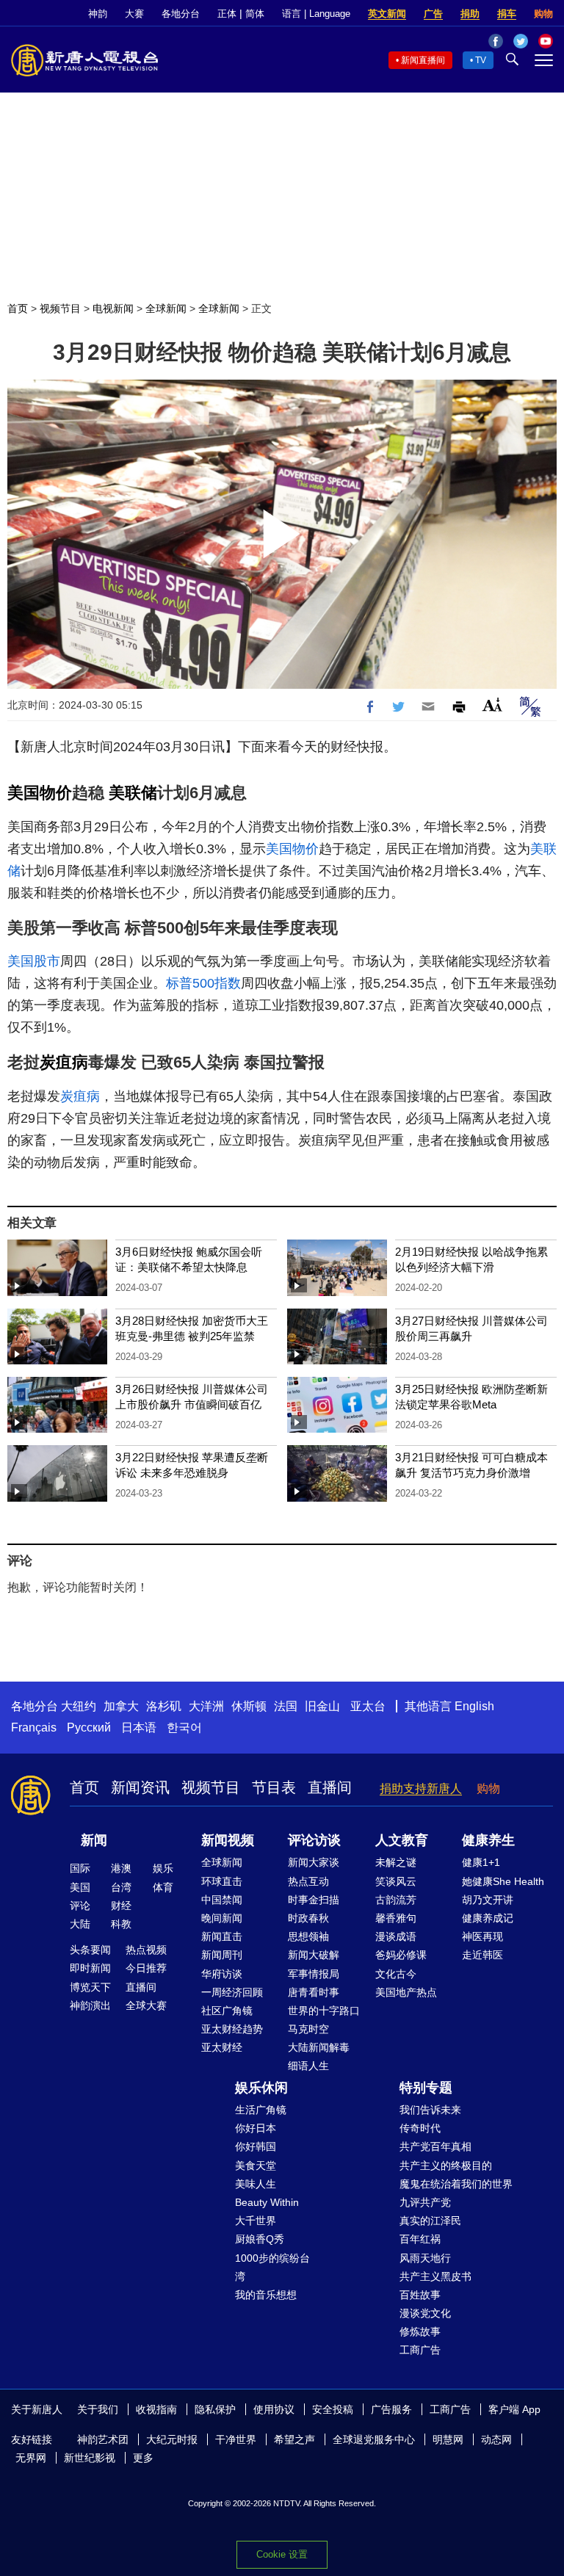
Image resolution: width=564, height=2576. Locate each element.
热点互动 (308, 1881)
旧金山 (322, 1706)
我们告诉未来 (430, 2110)
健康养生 (488, 1840)
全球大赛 (146, 2005)
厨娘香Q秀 (260, 2239)
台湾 (121, 1887)
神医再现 (482, 1936)
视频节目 (60, 308)
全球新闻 (166, 308)
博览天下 (90, 1987)
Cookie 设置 (282, 2554)
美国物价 (40, 793)
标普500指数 (203, 983)
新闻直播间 (423, 60)
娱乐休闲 (261, 2088)
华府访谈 (222, 1974)
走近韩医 (482, 1955)
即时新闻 (90, 1968)
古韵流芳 (396, 1900)
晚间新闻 (222, 1918)
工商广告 (420, 2350)
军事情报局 (314, 1974)
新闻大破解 (314, 1955)
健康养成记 (488, 1918)
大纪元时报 (172, 2439)
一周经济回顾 (232, 1992)
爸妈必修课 (401, 1955)
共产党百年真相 (435, 2146)
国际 (80, 1868)
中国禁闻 (222, 1900)
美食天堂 (256, 2166)
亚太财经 (222, 2047)
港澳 (121, 1868)
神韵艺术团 (103, 2439)
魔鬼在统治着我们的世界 (456, 2184)
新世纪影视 (90, 2458)
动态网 (496, 2439)
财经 (121, 1906)
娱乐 (163, 1868)
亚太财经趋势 (232, 2029)
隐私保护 (215, 2409)
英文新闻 (387, 14)
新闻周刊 (222, 1955)
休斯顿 (249, 1706)
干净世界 (236, 2439)
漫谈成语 (396, 1936)
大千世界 (256, 2221)
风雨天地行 (425, 2258)
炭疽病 (64, 1062)
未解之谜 (396, 1862)
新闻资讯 (140, 1787)
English (474, 1706)
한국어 (184, 1727)
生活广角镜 (261, 2110)
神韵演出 (90, 2005)
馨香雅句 (396, 1918)
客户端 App (514, 2409)
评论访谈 (314, 1840)
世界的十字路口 (324, 2011)
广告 (433, 14)
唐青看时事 (314, 1992)
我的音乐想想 (266, 2295)
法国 (286, 1706)
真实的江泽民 (430, 2221)
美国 (80, 1887)
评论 (80, 1906)
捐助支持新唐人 (421, 1788)
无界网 (31, 2458)
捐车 (507, 14)
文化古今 (396, 1974)
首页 (18, 308)
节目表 (274, 1787)
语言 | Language (316, 14)
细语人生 (308, 2066)
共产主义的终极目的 (446, 2166)
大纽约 (79, 1706)
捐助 (470, 14)
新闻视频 (228, 1840)
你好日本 (256, 2128)
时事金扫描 (314, 1900)
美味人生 (256, 2184)
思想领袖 (308, 1936)
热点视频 (146, 1950)
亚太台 (368, 1706)
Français (34, 1727)
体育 (163, 1887)
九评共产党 (425, 2202)
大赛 (134, 14)
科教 (121, 1924)
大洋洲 (206, 1706)
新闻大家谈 (314, 1862)
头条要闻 (90, 1950)
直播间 (330, 1787)
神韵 (98, 14)
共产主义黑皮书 (435, 2276)
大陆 (80, 1924)
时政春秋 (308, 1918)
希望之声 (294, 2439)
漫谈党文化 (425, 2313)
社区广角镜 (227, 2011)
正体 (227, 14)
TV (481, 60)
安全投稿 (333, 2409)
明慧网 (448, 2439)
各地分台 (181, 14)
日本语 (139, 1727)
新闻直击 (222, 1936)
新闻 (94, 1840)
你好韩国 (256, 2146)
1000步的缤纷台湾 (272, 2267)
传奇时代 (420, 2128)
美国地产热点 (406, 1992)
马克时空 (308, 2029)
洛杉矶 (164, 1706)
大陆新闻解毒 (319, 2047)
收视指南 (156, 2409)
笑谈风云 (396, 1881)
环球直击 (222, 1881)
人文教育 (402, 1840)
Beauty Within (267, 2202)
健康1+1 (481, 1862)
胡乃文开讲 (488, 1900)
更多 (143, 2458)
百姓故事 (420, 2295)
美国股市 (34, 961)
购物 (543, 14)
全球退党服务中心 (374, 2439)
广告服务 (391, 2409)
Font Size (492, 705)
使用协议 (274, 2409)
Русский (89, 1727)
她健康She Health (503, 1881)
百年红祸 (420, 2239)
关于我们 (98, 2409)
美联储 (133, 793)
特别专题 (426, 2088)
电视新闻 (113, 308)
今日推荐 (146, 1968)
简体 (255, 14)
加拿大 (121, 1706)
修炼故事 (420, 2331)
